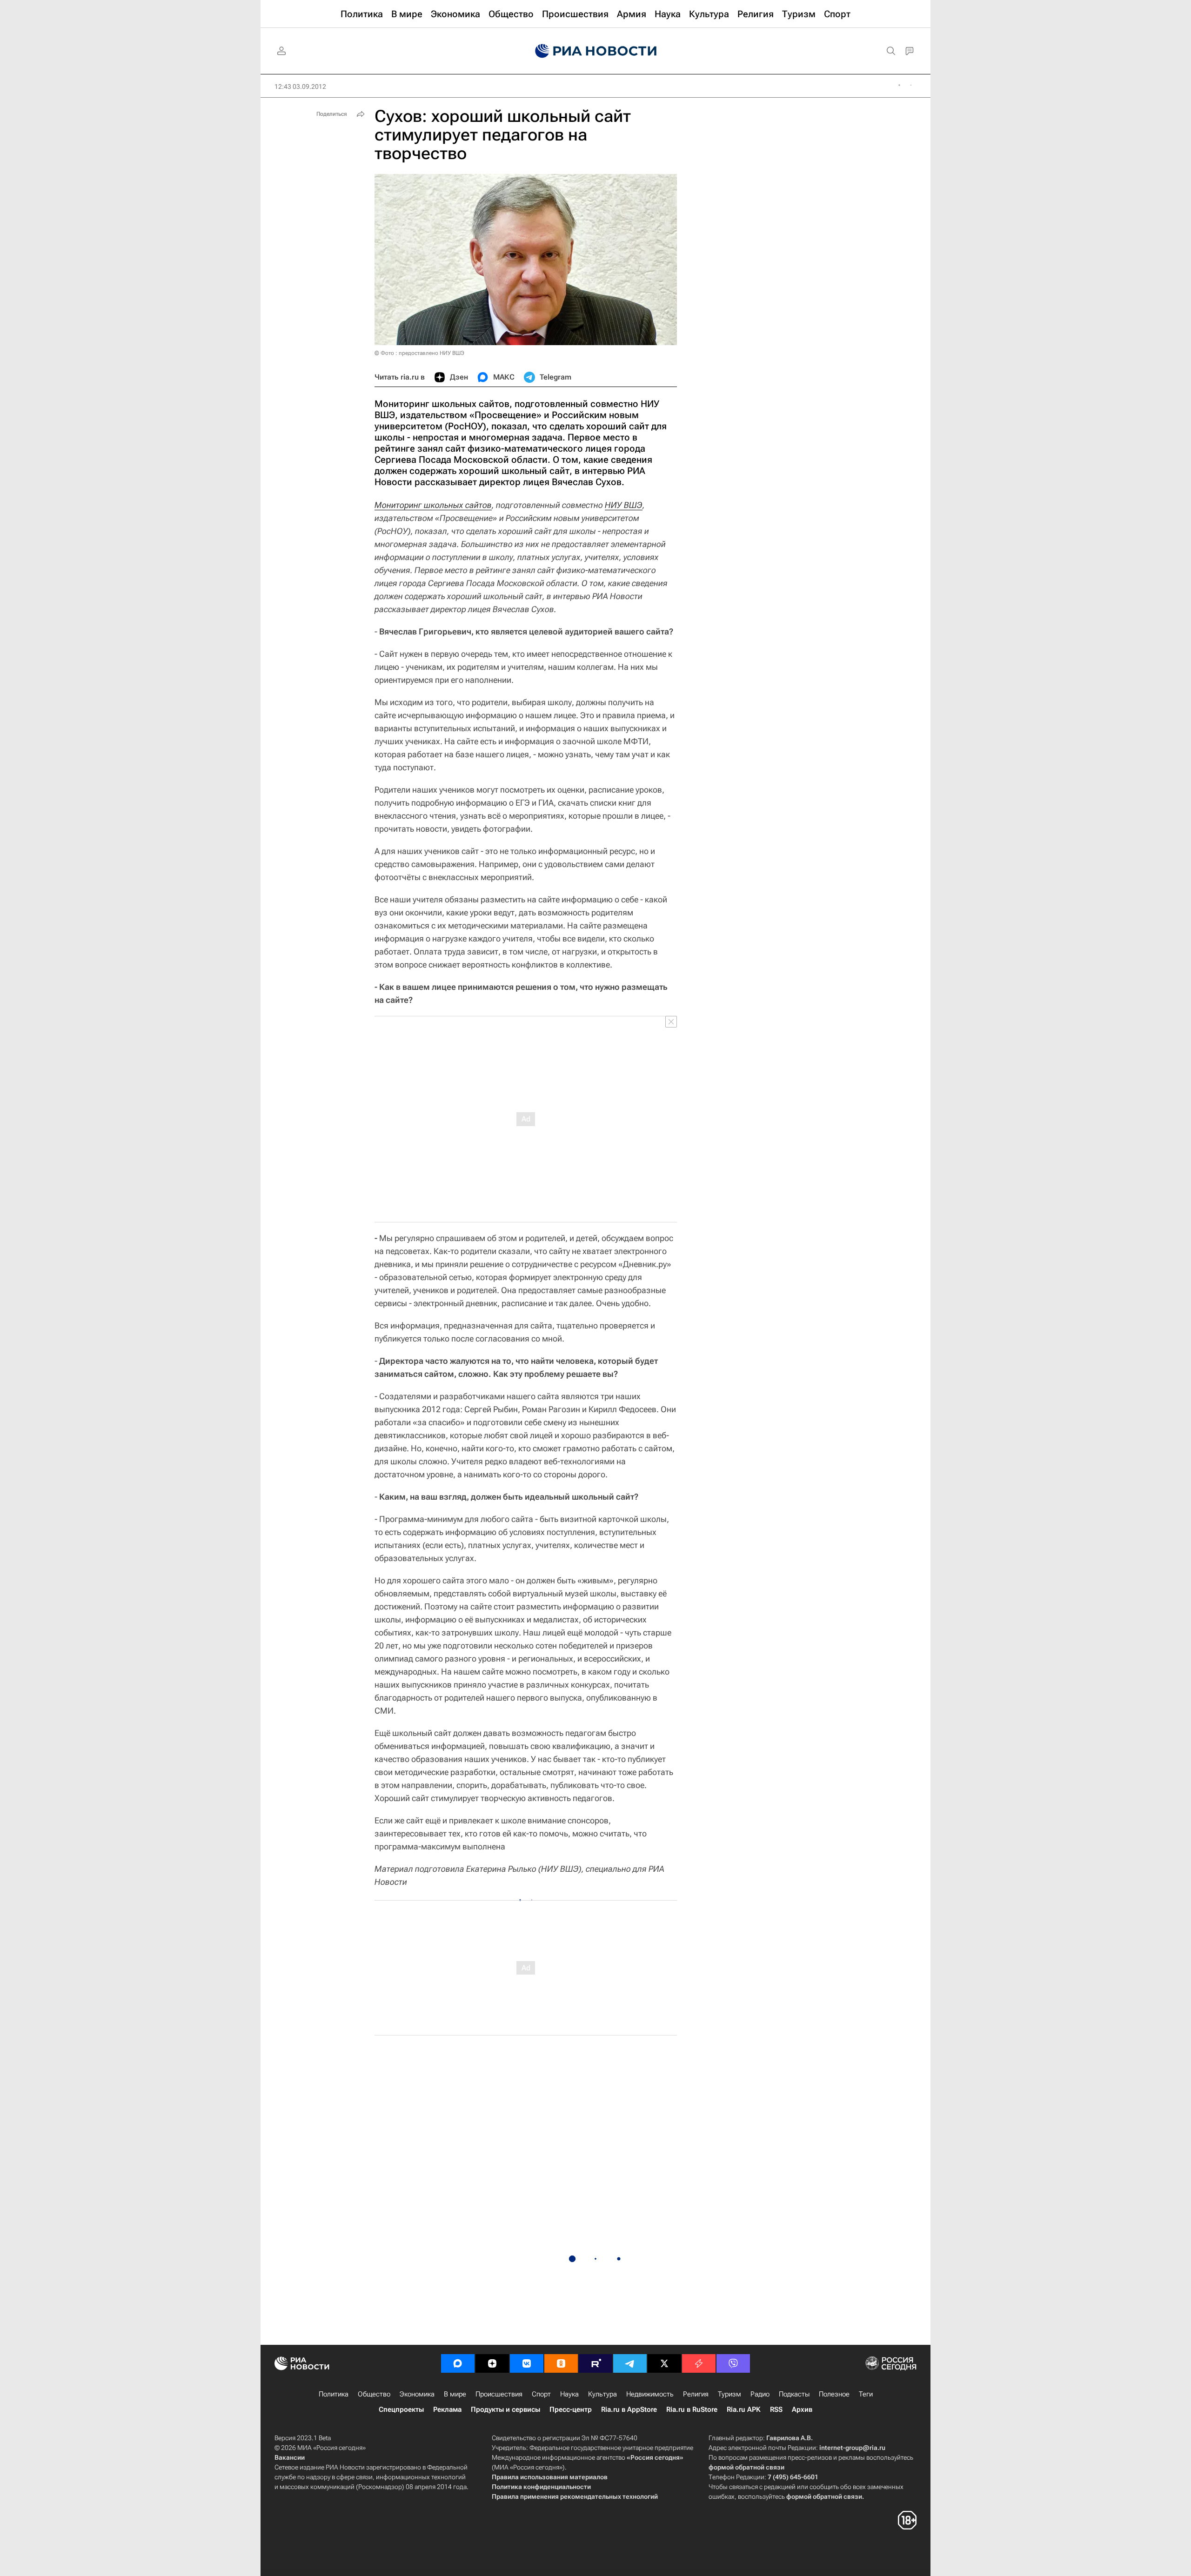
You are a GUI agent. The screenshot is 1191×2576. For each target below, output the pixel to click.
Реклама (447, 2409)
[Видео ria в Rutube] (595, 2363)
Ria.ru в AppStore (629, 2409)
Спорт (541, 2394)
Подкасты (794, 2394)
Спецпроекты (401, 2409)
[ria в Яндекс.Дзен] (492, 2363)
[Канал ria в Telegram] (630, 2363)
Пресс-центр (571, 2409)
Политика (334, 2394)
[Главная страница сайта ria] (596, 51)
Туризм (729, 2394)
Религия (696, 2394)
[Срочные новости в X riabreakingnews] (699, 2363)
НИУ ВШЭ (624, 505)
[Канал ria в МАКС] (458, 2363)
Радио (760, 2394)
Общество (374, 2394)
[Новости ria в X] (664, 2363)
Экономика (417, 2394)
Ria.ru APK (744, 2409)
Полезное (834, 2394)
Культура (602, 2394)
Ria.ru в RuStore (692, 2409)
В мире (455, 2394)
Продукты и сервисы (505, 2409)
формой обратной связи (746, 2467)
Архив (802, 2409)
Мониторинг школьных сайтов (433, 505)
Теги (866, 2394)
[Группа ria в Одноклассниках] (561, 2363)
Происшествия (499, 2394)
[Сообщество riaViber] (733, 2363)
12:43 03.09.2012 (300, 87)
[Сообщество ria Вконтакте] (527, 2363)
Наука (569, 2394)
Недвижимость (650, 2394)
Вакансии (290, 2457)
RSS (776, 2409)
